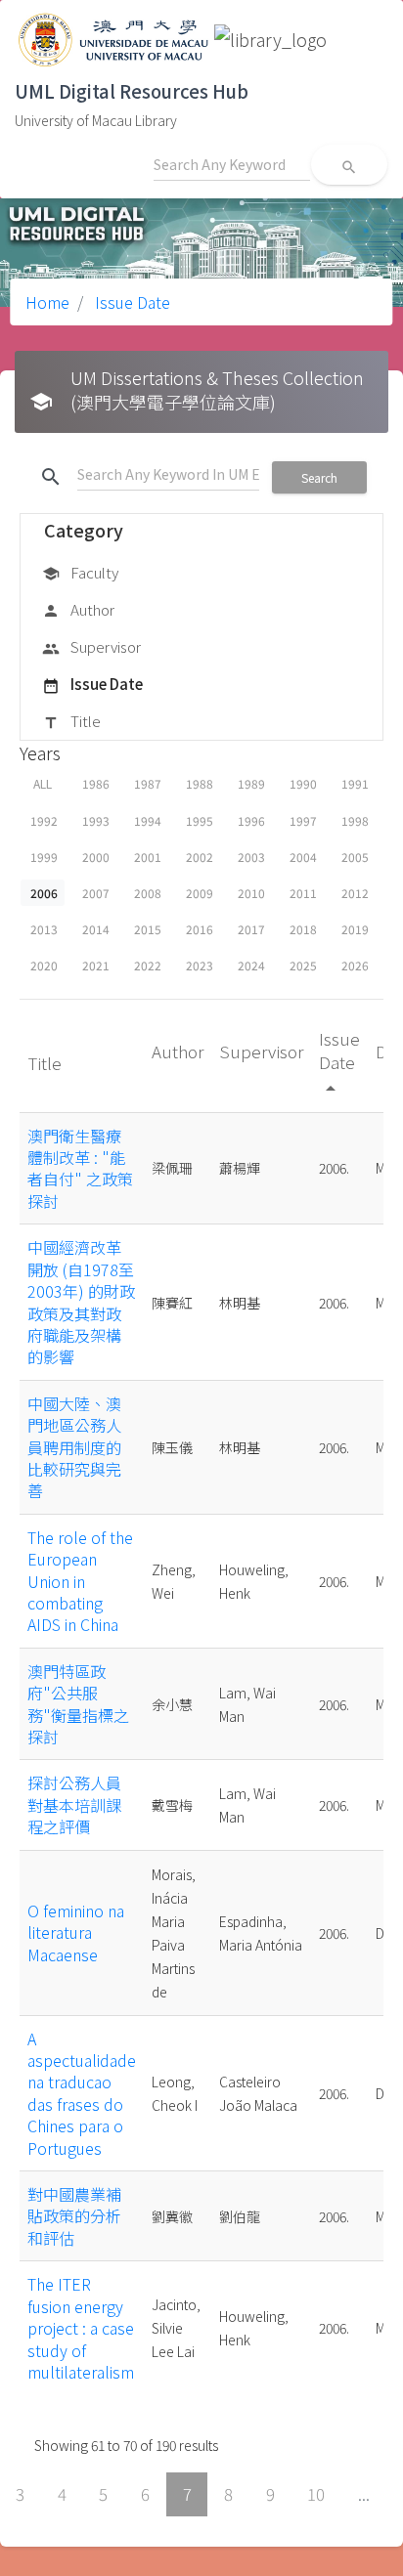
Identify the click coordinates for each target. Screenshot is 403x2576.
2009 (200, 893)
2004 (303, 857)
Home (47, 302)
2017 (251, 929)
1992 (44, 820)
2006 (44, 893)
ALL (43, 783)
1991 (355, 783)
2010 (251, 893)
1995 (200, 820)
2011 (303, 893)
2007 (96, 893)
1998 (355, 820)
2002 (200, 857)
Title (71, 721)
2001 (148, 857)
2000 (96, 857)
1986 (96, 783)
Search (319, 477)
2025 (303, 965)
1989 (251, 783)
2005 (355, 857)
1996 (251, 820)
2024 (251, 965)
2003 (251, 857)
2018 (303, 929)
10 (316, 2494)
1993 (96, 820)
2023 (200, 965)
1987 (148, 783)
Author (78, 609)
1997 (303, 820)
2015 (148, 929)
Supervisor (91, 646)
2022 (148, 965)
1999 (44, 857)
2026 (355, 965)
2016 (200, 929)
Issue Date (131, 302)
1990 (303, 783)
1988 (200, 783)
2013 (44, 929)
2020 (44, 965)
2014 (96, 929)
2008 (148, 893)
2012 (355, 893)
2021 (96, 965)
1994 (148, 820)
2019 (355, 929)
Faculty (80, 572)
